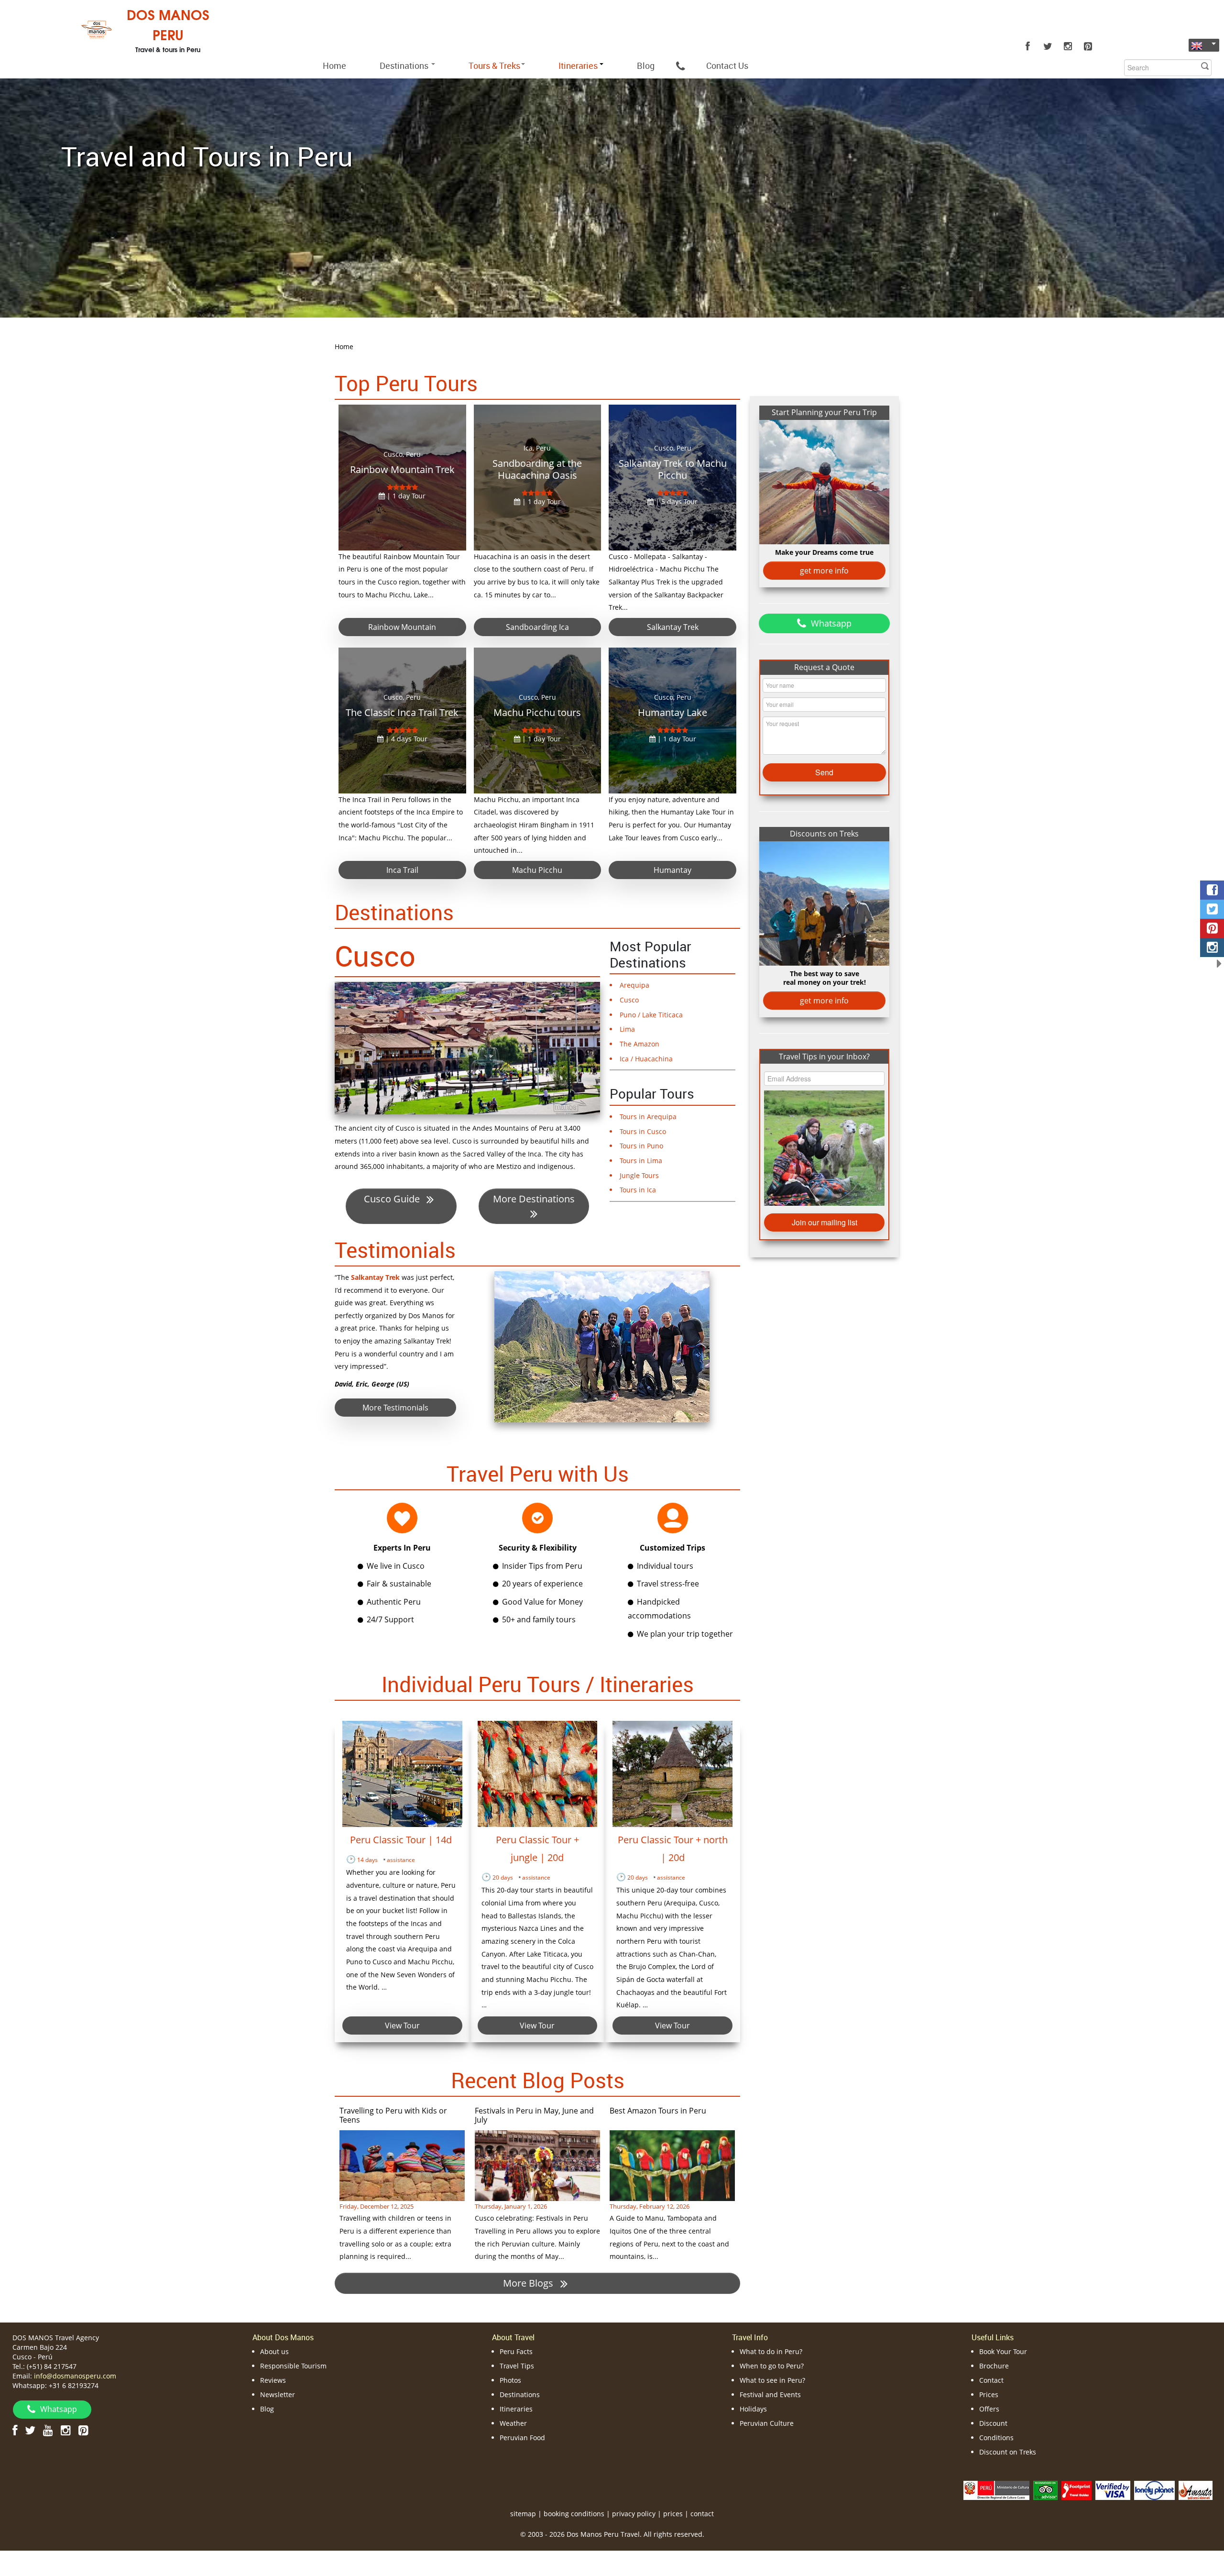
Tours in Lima (641, 1161)
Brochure (994, 2366)
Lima (627, 1029)
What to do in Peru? (771, 2351)
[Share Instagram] (1212, 947)
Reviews (273, 2380)
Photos (510, 2380)
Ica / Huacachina (646, 1059)
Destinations (405, 66)
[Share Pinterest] (1212, 928)
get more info (824, 571)
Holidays (753, 2409)
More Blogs (529, 2283)
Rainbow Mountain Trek (402, 469)
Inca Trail (402, 870)
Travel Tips (517, 2366)
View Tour (402, 2026)
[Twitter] (1048, 46)
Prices (989, 2394)
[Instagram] (1068, 46)
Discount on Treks (1008, 2452)
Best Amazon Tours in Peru (658, 2111)
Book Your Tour (1003, 2351)
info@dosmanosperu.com (75, 2376)
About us (274, 2351)
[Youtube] (48, 2430)
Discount (993, 2423)
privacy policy (634, 2514)
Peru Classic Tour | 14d (402, 1840)
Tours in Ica (638, 1190)
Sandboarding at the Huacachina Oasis (537, 469)
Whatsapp (831, 623)
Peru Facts (516, 2351)
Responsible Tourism (293, 2366)
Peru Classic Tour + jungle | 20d (537, 1849)
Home (334, 66)
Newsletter (278, 2394)
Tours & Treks (494, 66)
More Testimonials (395, 1408)
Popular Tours (652, 1093)
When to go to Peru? (772, 2366)
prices (673, 2514)
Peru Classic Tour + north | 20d (673, 1849)
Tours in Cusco (643, 1131)
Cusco (375, 956)
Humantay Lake (672, 712)
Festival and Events (770, 2394)
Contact (991, 2380)
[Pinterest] (1088, 46)
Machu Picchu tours (537, 712)
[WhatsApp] (680, 66)
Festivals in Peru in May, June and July (534, 2115)
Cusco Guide (393, 1199)
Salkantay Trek (673, 627)
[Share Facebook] (1212, 890)
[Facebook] (1027, 46)
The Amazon (639, 1044)
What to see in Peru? (772, 2380)
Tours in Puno (641, 1146)
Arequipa (634, 985)
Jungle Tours (639, 1175)
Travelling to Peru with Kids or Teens (393, 2115)
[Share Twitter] (1212, 909)
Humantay (672, 870)
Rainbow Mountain (402, 627)
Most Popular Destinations (650, 954)
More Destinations (534, 1199)
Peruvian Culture (767, 2423)
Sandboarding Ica (537, 627)
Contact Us (727, 66)
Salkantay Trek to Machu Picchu (673, 469)
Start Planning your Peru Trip (824, 412)
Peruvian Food (522, 2438)
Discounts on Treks (824, 834)
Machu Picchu (537, 870)
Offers (989, 2409)
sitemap (523, 2514)
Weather (513, 2423)
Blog (646, 66)
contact (702, 2514)
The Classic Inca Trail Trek (402, 712)
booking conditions (574, 2514)
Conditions (996, 2438)
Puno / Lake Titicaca (651, 1015)
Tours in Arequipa (648, 1117)
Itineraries (516, 2409)
